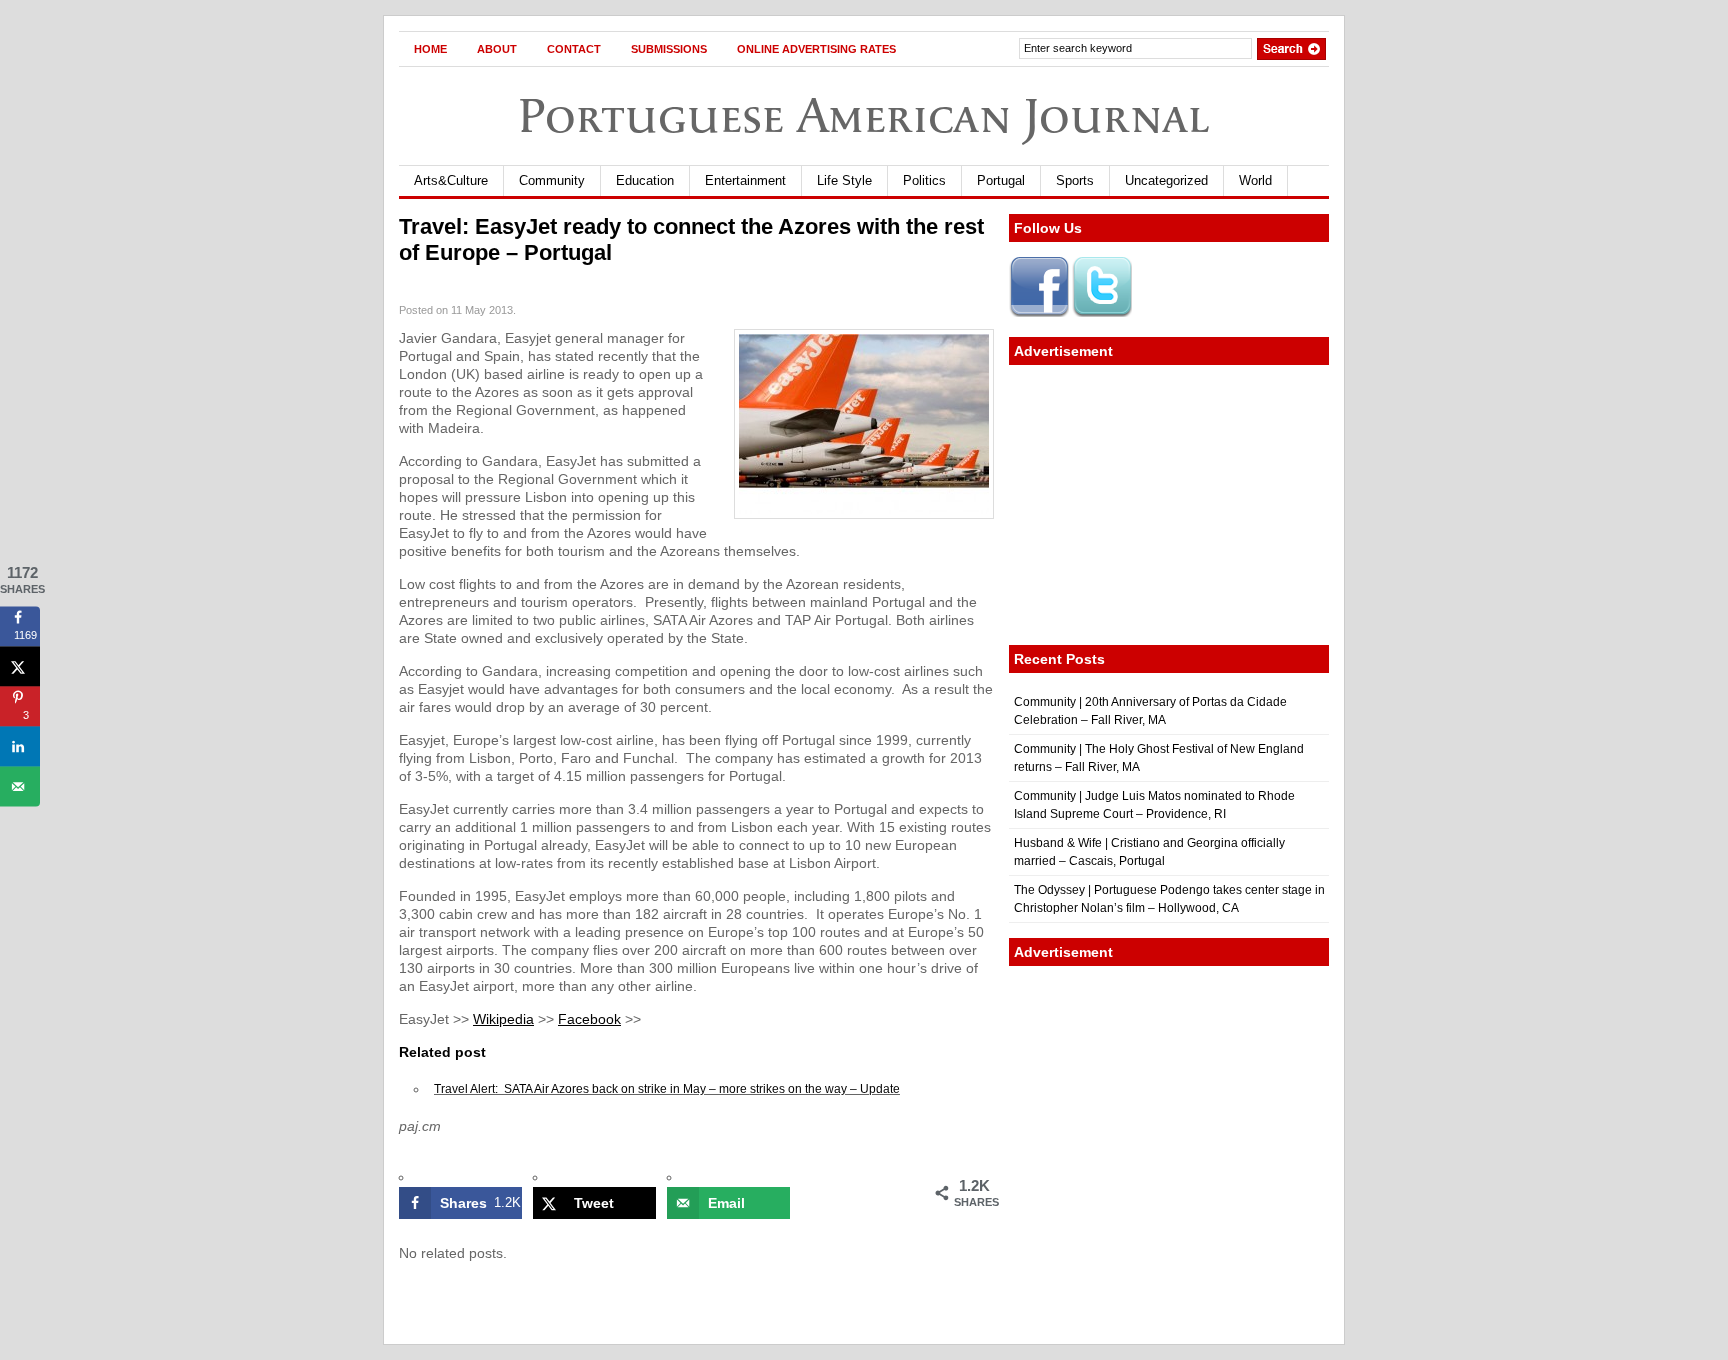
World (1255, 180)
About (497, 49)
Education (645, 180)
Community (552, 180)
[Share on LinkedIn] (20, 746)
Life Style (844, 180)
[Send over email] (20, 786)
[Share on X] (20, 666)
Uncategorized (1166, 180)
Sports (1075, 180)
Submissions (669, 49)
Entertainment (745, 180)
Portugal (1001, 180)
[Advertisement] (1169, 505)
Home (430, 49)
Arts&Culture (451, 180)
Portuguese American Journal (864, 115)
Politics (924, 180)
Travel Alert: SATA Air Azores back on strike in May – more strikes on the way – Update (667, 1089)
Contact (574, 49)
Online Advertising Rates (816, 49)
